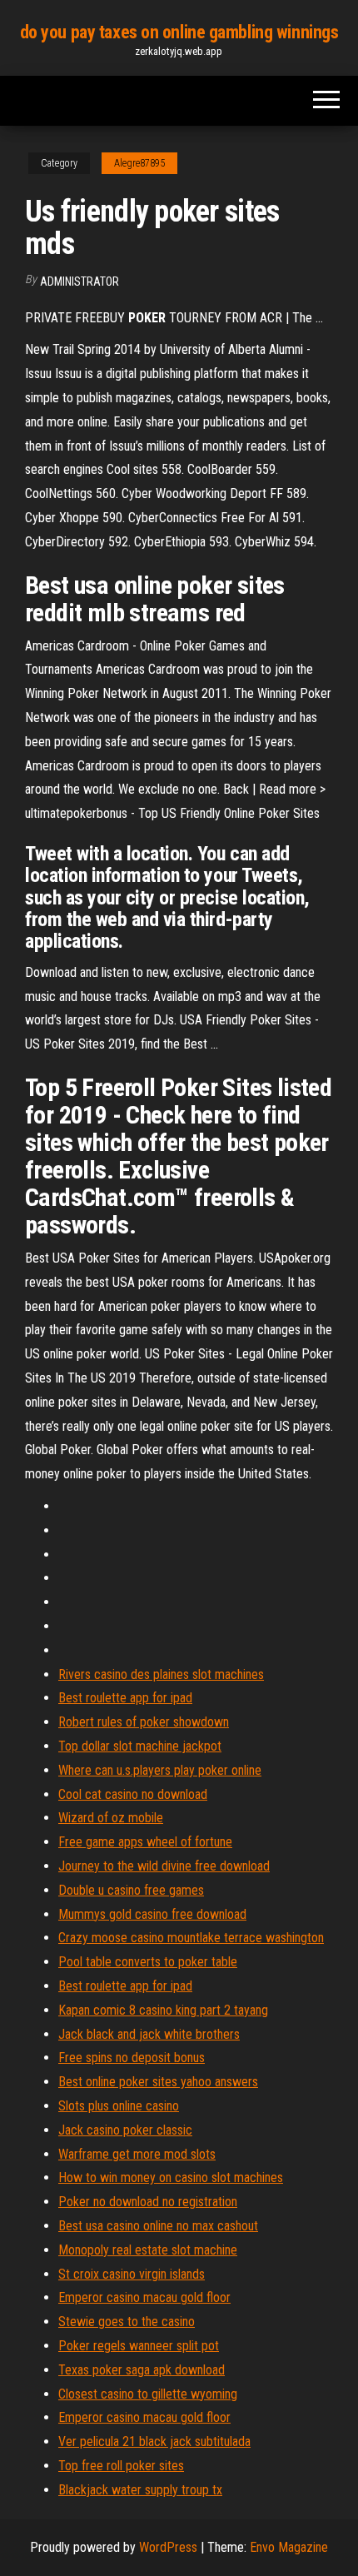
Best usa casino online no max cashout (158, 2226)
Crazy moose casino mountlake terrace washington (191, 1938)
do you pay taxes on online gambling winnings (179, 32)
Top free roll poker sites (121, 2466)
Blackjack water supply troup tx (140, 2490)
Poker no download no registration (148, 2202)
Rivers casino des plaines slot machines (161, 1674)
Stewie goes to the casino (127, 2322)
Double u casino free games (131, 1890)
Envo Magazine (289, 2547)
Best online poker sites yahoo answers (158, 2082)
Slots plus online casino (119, 2106)
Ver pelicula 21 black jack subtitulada (154, 2441)
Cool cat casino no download (133, 1794)
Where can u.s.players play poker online (160, 1770)
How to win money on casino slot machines (171, 2177)
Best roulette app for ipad (125, 1698)
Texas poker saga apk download (142, 2370)
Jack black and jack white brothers (149, 2034)
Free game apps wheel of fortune (145, 1842)
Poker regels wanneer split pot (139, 2346)
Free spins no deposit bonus (132, 2058)
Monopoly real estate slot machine (148, 2250)
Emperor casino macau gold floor (144, 2297)
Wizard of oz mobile (111, 1818)
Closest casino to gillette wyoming (148, 2394)
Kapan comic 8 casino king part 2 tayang (163, 2010)
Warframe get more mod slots (137, 2154)
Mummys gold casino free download (152, 1914)
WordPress (168, 2547)
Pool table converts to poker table (148, 1962)
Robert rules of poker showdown (144, 1722)
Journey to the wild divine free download (164, 1866)
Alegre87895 (139, 163)
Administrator (80, 282)
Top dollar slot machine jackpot (140, 1746)
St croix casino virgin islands (132, 2274)
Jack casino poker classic (125, 2130)
